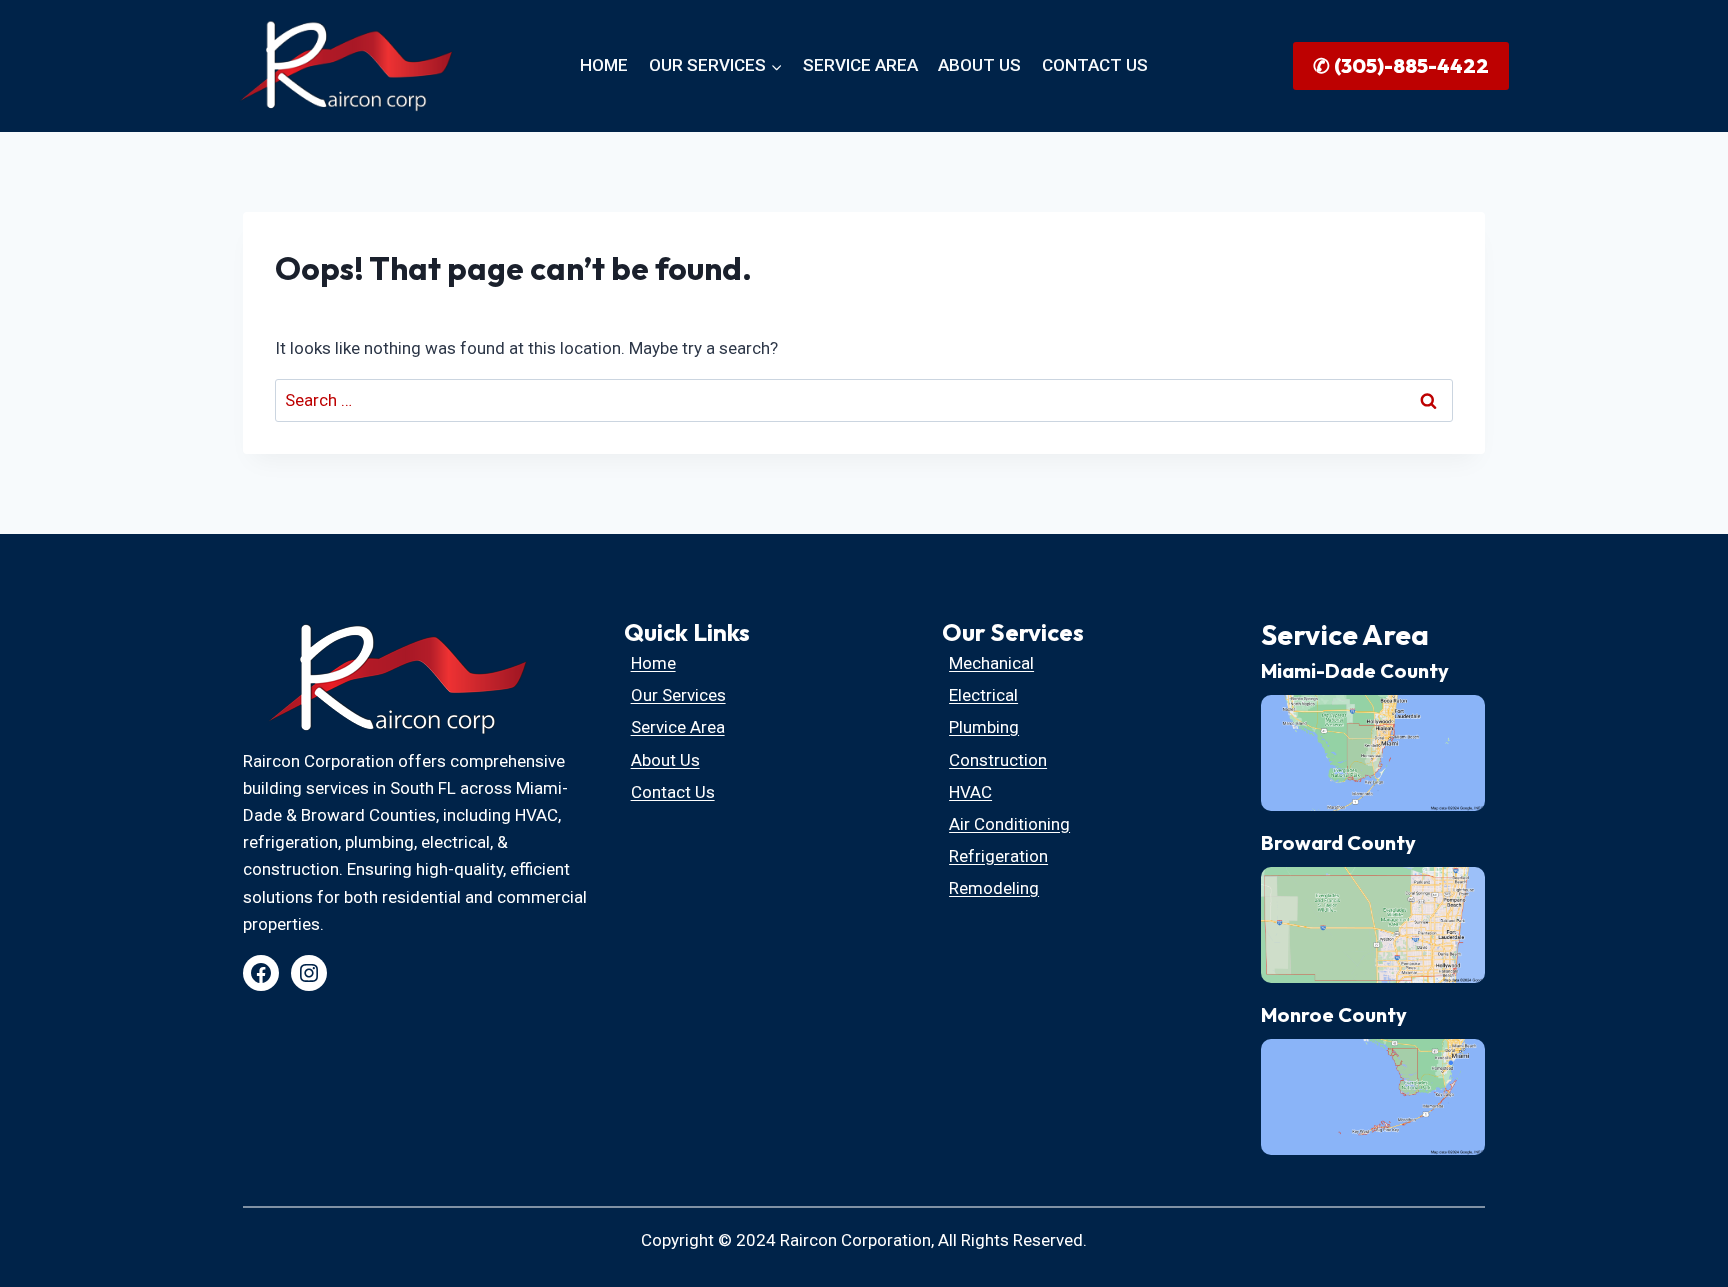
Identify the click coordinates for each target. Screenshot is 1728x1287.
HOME (604, 65)
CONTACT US (1095, 65)
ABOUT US (979, 65)
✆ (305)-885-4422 (1401, 65)
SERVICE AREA (860, 65)
